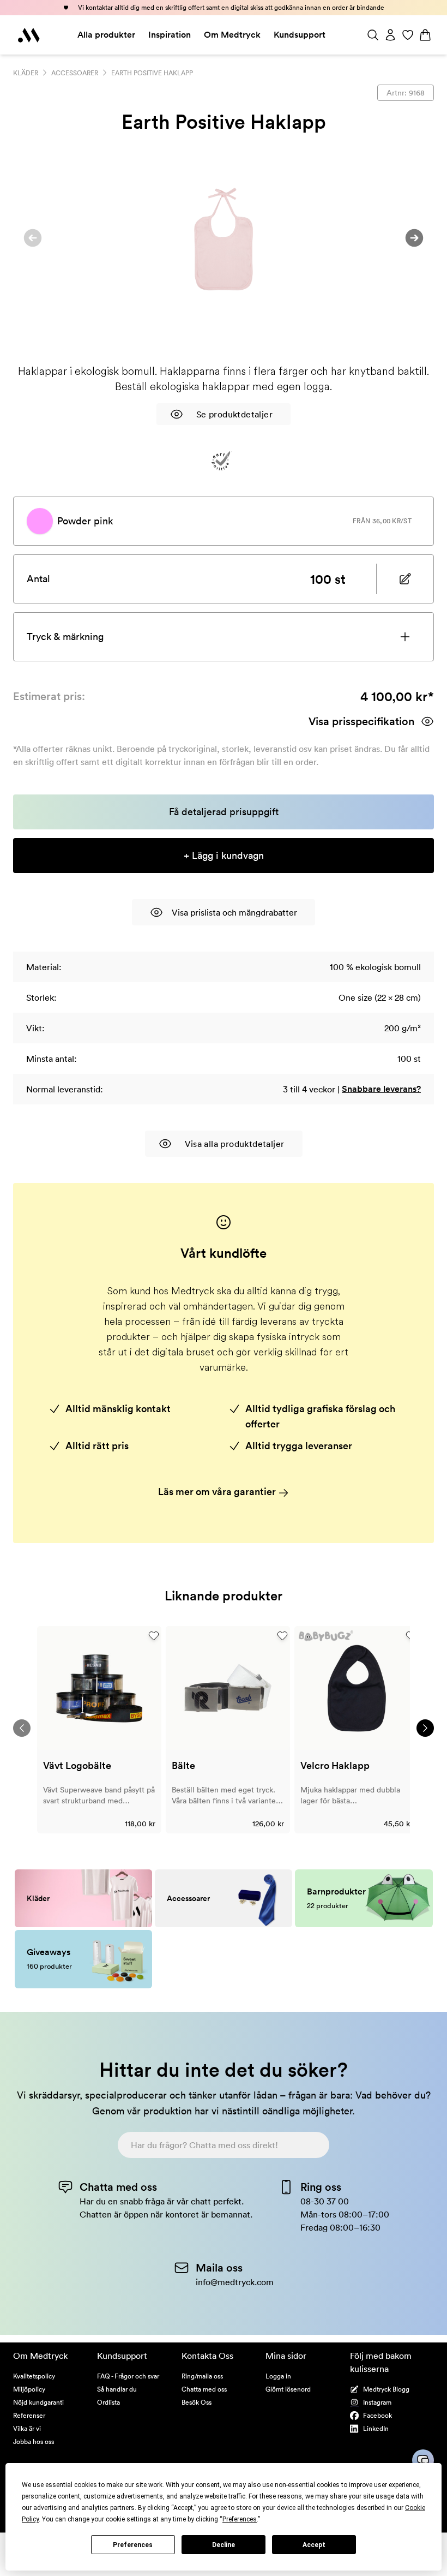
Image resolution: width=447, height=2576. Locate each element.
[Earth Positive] (222, 461)
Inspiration (170, 35)
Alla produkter (106, 35)
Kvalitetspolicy (34, 2376)
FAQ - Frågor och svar (128, 2376)
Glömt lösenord (288, 2389)
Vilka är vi (27, 2428)
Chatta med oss (204, 2389)
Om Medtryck (232, 35)
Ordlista (108, 2402)
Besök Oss (197, 2402)
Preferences (133, 2545)
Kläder (26, 73)
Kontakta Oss (207, 2356)
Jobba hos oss (34, 2441)
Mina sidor (286, 2356)
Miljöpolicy (29, 2389)
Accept (314, 2545)
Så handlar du (117, 2389)
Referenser (29, 2415)
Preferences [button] (240, 2519)
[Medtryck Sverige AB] (29, 35)
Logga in (278, 2376)
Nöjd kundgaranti (38, 2402)
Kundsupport (300, 35)
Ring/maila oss (202, 2376)
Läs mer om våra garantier (218, 1492)
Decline (224, 2545)
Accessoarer (75, 73)
